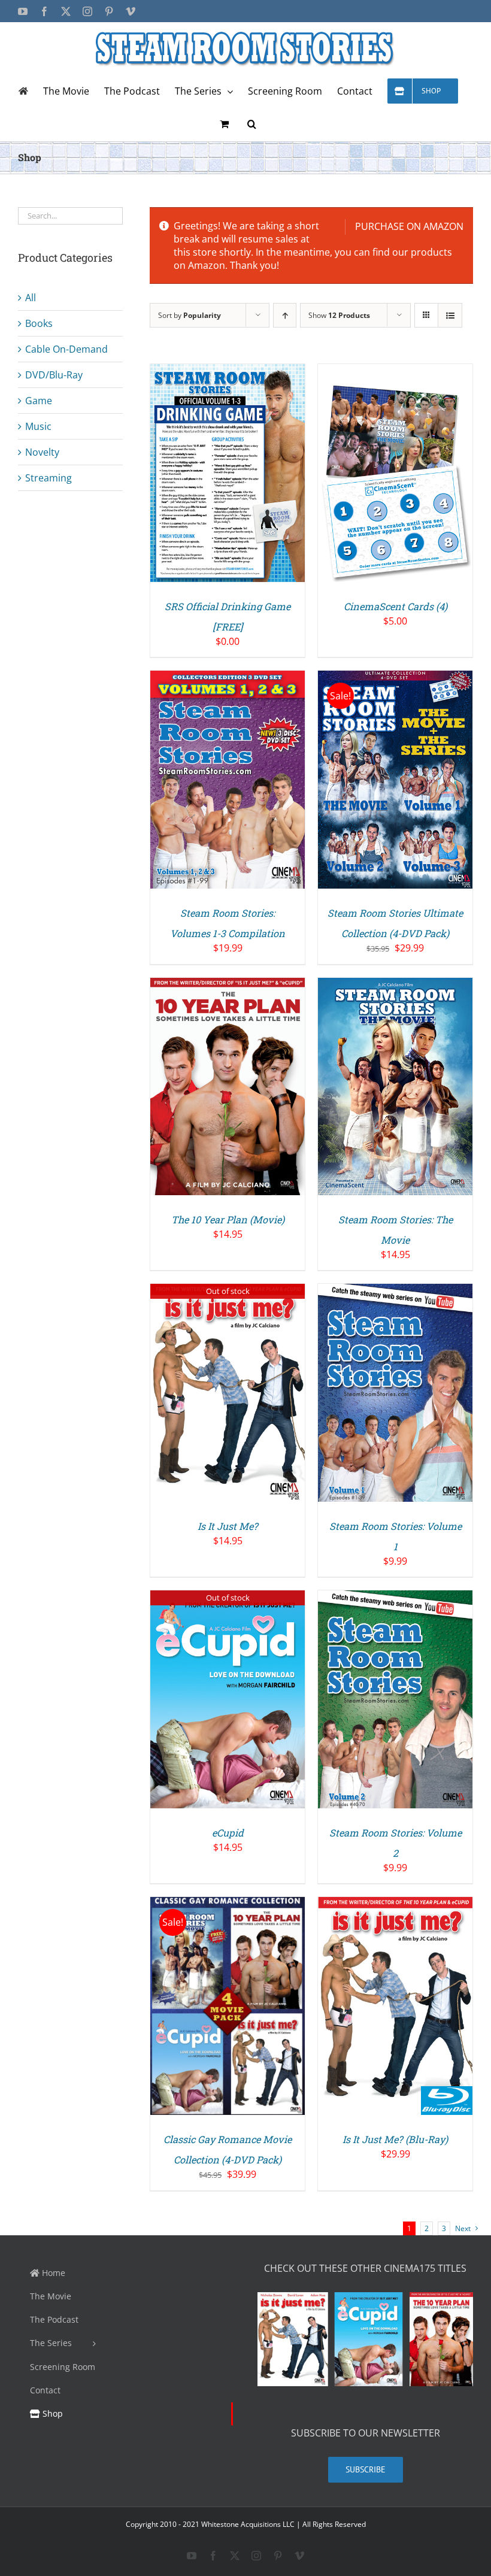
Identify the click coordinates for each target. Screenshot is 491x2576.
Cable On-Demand (66, 349)
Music (38, 426)
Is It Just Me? (228, 1526)
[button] (252, 124)
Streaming (49, 478)
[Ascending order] (285, 315)
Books (39, 323)
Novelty (42, 452)
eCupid (228, 1833)
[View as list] (450, 315)
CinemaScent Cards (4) (395, 606)
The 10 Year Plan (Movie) (228, 1219)
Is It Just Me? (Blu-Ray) (395, 2139)
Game (39, 401)
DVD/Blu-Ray (54, 375)
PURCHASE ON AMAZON (409, 226)
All (31, 298)
